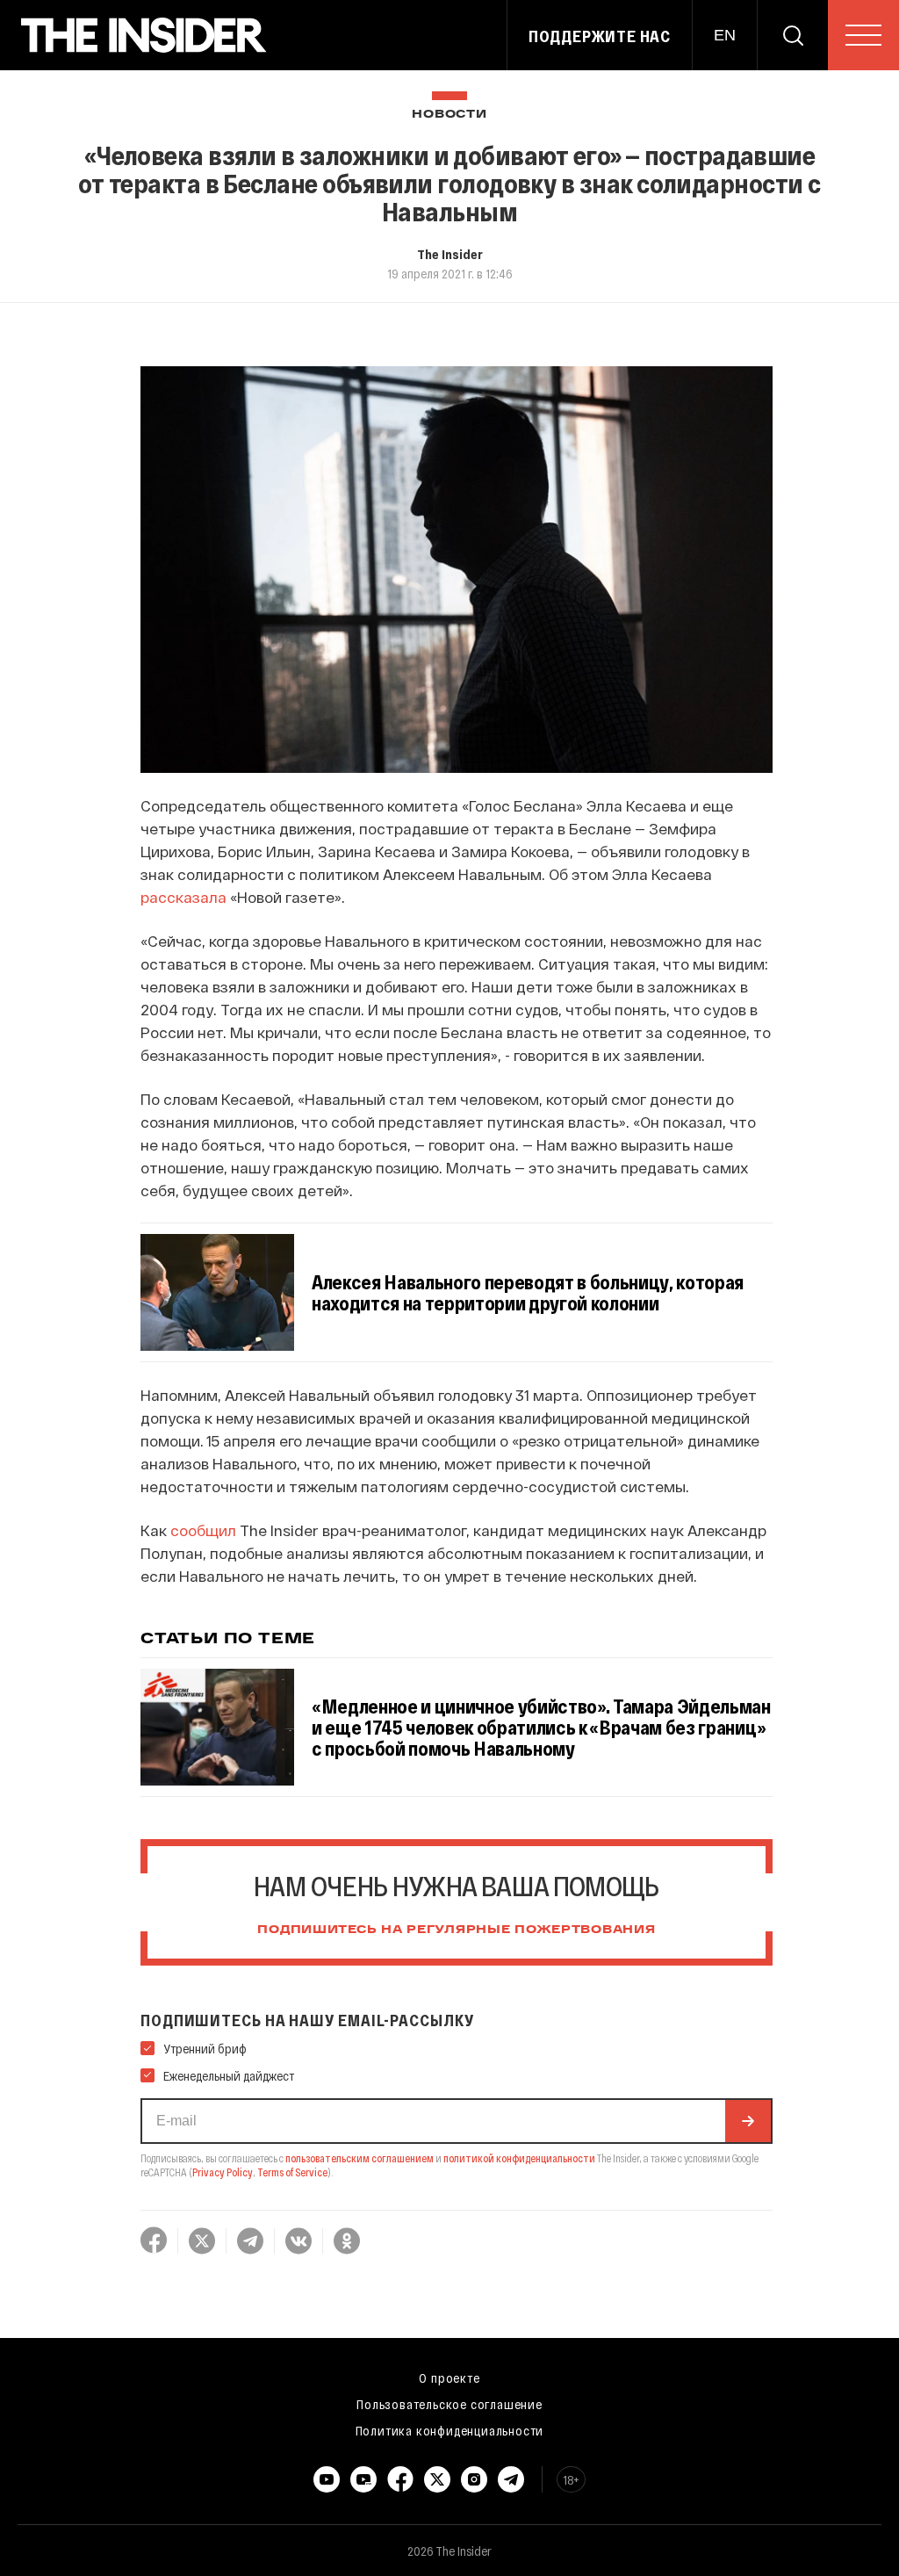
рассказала (183, 897)
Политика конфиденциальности (450, 2430)
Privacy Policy (223, 2172)
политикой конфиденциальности (519, 2158)
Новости (449, 115)
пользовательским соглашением (360, 2158)
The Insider (450, 254)
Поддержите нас (600, 36)
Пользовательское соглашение (449, 2404)
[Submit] (748, 2121)
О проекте (449, 2378)
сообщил (203, 1530)
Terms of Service (292, 2172)
